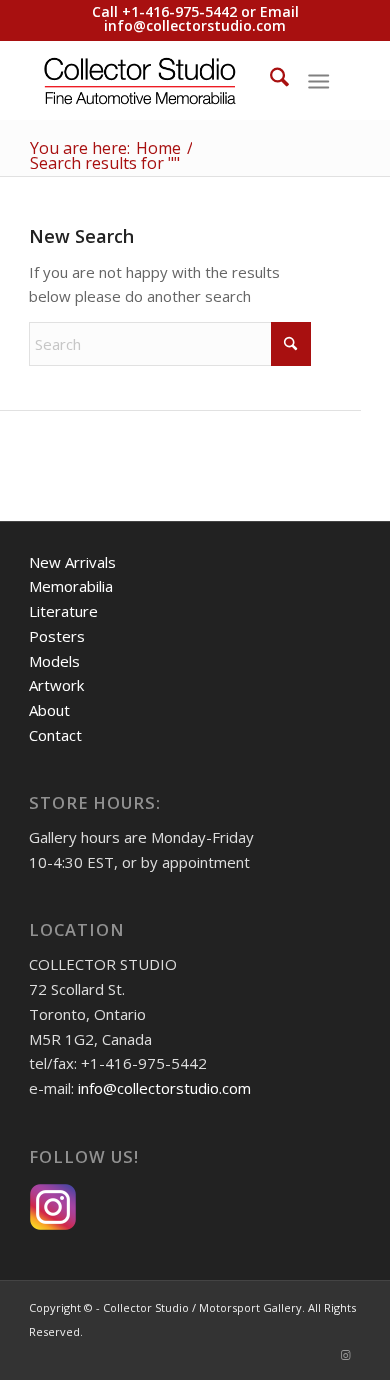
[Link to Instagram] (346, 1355)
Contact (55, 735)
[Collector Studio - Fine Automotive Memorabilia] (161, 80)
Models (54, 661)
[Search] (269, 80)
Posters (57, 636)
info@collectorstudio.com (195, 25)
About (49, 710)
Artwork (56, 685)
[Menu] (318, 80)
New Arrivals (72, 562)
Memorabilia (71, 586)
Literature (63, 611)
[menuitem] (269, 80)
